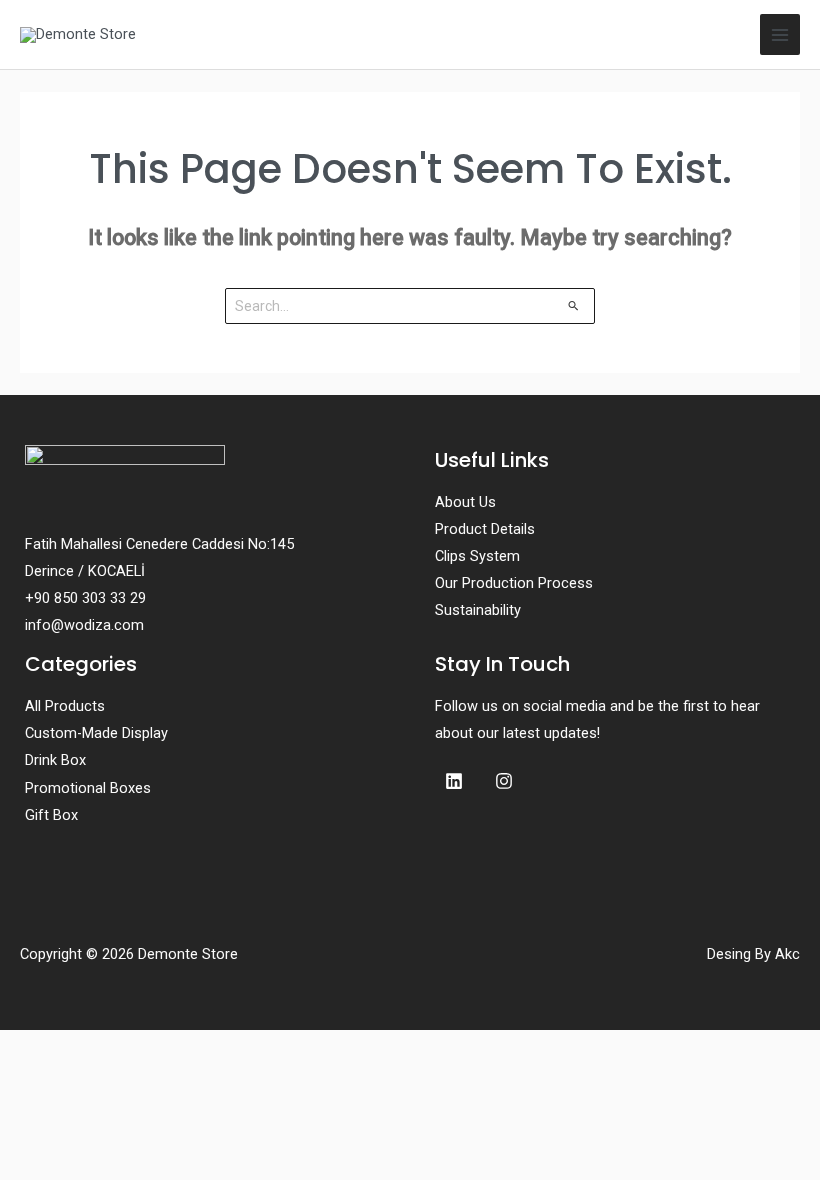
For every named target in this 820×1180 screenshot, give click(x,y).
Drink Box (55, 760)
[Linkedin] (454, 781)
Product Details (485, 529)
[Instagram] (504, 781)
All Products (65, 706)
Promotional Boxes (88, 788)
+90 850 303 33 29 (85, 598)
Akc (787, 954)
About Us (465, 502)
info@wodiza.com (84, 625)
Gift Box (51, 815)
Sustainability (478, 610)
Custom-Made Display (96, 733)
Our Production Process (514, 583)
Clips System (477, 556)
